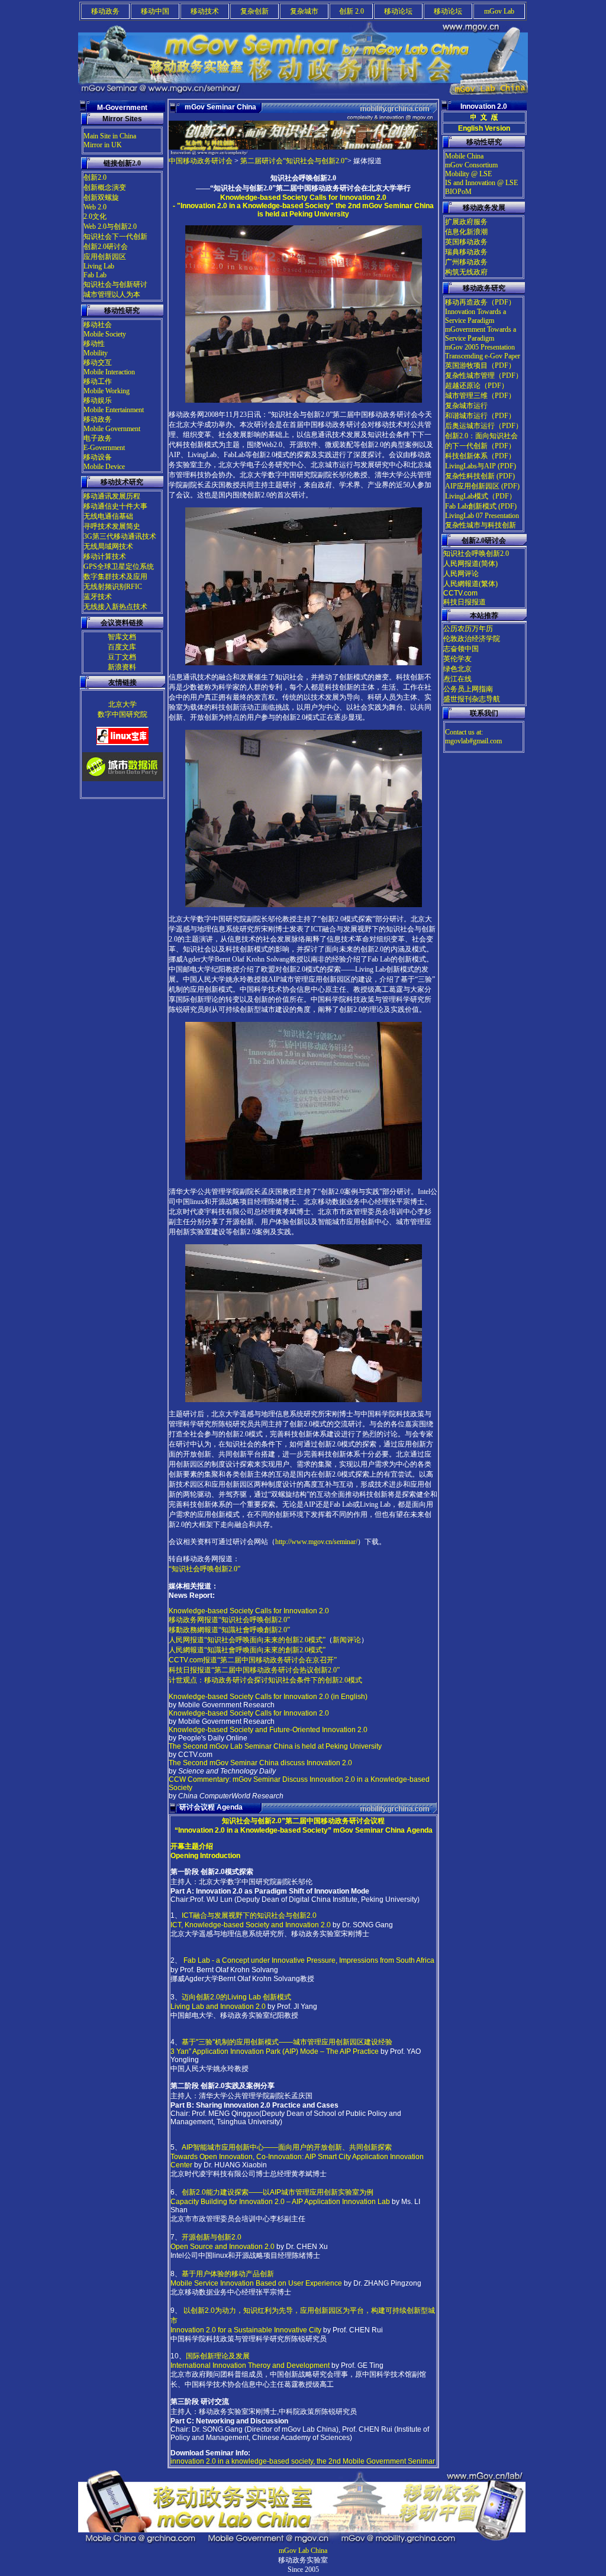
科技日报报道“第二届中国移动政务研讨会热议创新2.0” (254, 1670)
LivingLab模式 (467, 496)
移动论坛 (398, 11)
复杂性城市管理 (470, 376)
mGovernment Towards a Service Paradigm (481, 334)
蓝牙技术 (98, 597)
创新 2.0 (352, 11)
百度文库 (122, 647)
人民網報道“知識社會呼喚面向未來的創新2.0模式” (247, 1650)
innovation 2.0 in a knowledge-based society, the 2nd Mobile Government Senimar (303, 2461)
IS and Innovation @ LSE (481, 183)
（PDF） (502, 302)
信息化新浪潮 (466, 232)
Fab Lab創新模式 (471, 506)
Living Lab (99, 266)
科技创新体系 (466, 456)
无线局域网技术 (108, 546)
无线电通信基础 (108, 516)
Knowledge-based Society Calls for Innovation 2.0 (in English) (268, 1697)
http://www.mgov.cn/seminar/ (316, 1542)
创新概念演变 (105, 187)
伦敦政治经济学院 (472, 639)
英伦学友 (457, 659)
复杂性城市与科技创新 (481, 525)
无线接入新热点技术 (115, 607)
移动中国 (155, 11)
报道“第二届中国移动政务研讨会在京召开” (253, 1660)
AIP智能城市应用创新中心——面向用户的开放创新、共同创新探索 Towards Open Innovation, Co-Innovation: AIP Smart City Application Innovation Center (297, 2156)
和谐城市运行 (466, 416)
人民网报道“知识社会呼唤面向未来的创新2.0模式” (247, 1640)
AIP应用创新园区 (473, 486)
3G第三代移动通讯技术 (120, 536)
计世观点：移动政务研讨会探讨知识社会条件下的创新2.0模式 (265, 1680)
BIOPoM (458, 192)
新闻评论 (347, 1640)
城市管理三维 (466, 396)
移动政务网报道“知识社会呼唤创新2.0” (229, 1620)
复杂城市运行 (466, 406)
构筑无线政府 (466, 272)
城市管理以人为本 (112, 295)
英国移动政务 (466, 242)
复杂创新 (254, 11)
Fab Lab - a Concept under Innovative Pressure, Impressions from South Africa (309, 1960)
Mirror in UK (103, 145)
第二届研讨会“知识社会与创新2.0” (294, 161)
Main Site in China (110, 136)
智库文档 (122, 637)
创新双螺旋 (101, 198)
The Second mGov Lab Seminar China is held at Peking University (275, 1746)
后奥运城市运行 (470, 426)
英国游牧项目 (466, 365)
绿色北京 (457, 669)
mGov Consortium (471, 165)
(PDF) (507, 466)
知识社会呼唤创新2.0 (476, 554)
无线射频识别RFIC (113, 587)
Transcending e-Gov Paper (483, 356)
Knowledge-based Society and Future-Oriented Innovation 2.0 (268, 1730)
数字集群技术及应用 (115, 577)
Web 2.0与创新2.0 (110, 226)
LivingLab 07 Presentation (482, 516)
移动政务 (105, 11)
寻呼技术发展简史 (112, 526)
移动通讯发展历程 (112, 496)
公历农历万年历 (468, 629)
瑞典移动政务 (466, 252)
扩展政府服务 (466, 222)
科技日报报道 (465, 602)
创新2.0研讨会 (106, 247)
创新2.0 (95, 177)
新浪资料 (122, 667)
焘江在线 (457, 679)
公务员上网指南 (468, 689)
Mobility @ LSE (468, 174)
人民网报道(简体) (470, 564)
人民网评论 (461, 574)
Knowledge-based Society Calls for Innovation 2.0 (249, 1611)
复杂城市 (304, 11)
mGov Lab (499, 11)
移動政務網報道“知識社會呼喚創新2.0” (229, 1630)
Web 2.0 (95, 207)
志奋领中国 (461, 649)
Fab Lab (95, 275)
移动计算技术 (105, 556)
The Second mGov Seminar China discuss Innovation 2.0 (260, 1763)
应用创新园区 (105, 257)
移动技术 (205, 11)
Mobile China (464, 156)
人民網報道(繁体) (470, 584)
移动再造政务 (466, 302)
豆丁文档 (122, 657)
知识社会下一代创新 (115, 237)
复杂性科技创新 (471, 476)
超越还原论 (463, 386)
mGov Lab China (303, 2551)
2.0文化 (95, 216)
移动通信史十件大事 (115, 506)
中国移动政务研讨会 (201, 161)
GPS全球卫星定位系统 (119, 567)
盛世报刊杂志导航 (472, 699)
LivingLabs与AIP (471, 466)
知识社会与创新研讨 (115, 284)
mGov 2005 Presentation (480, 347)
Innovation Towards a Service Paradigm (476, 316)
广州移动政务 (466, 262)
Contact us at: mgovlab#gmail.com (473, 737)
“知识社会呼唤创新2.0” (204, 1569)
